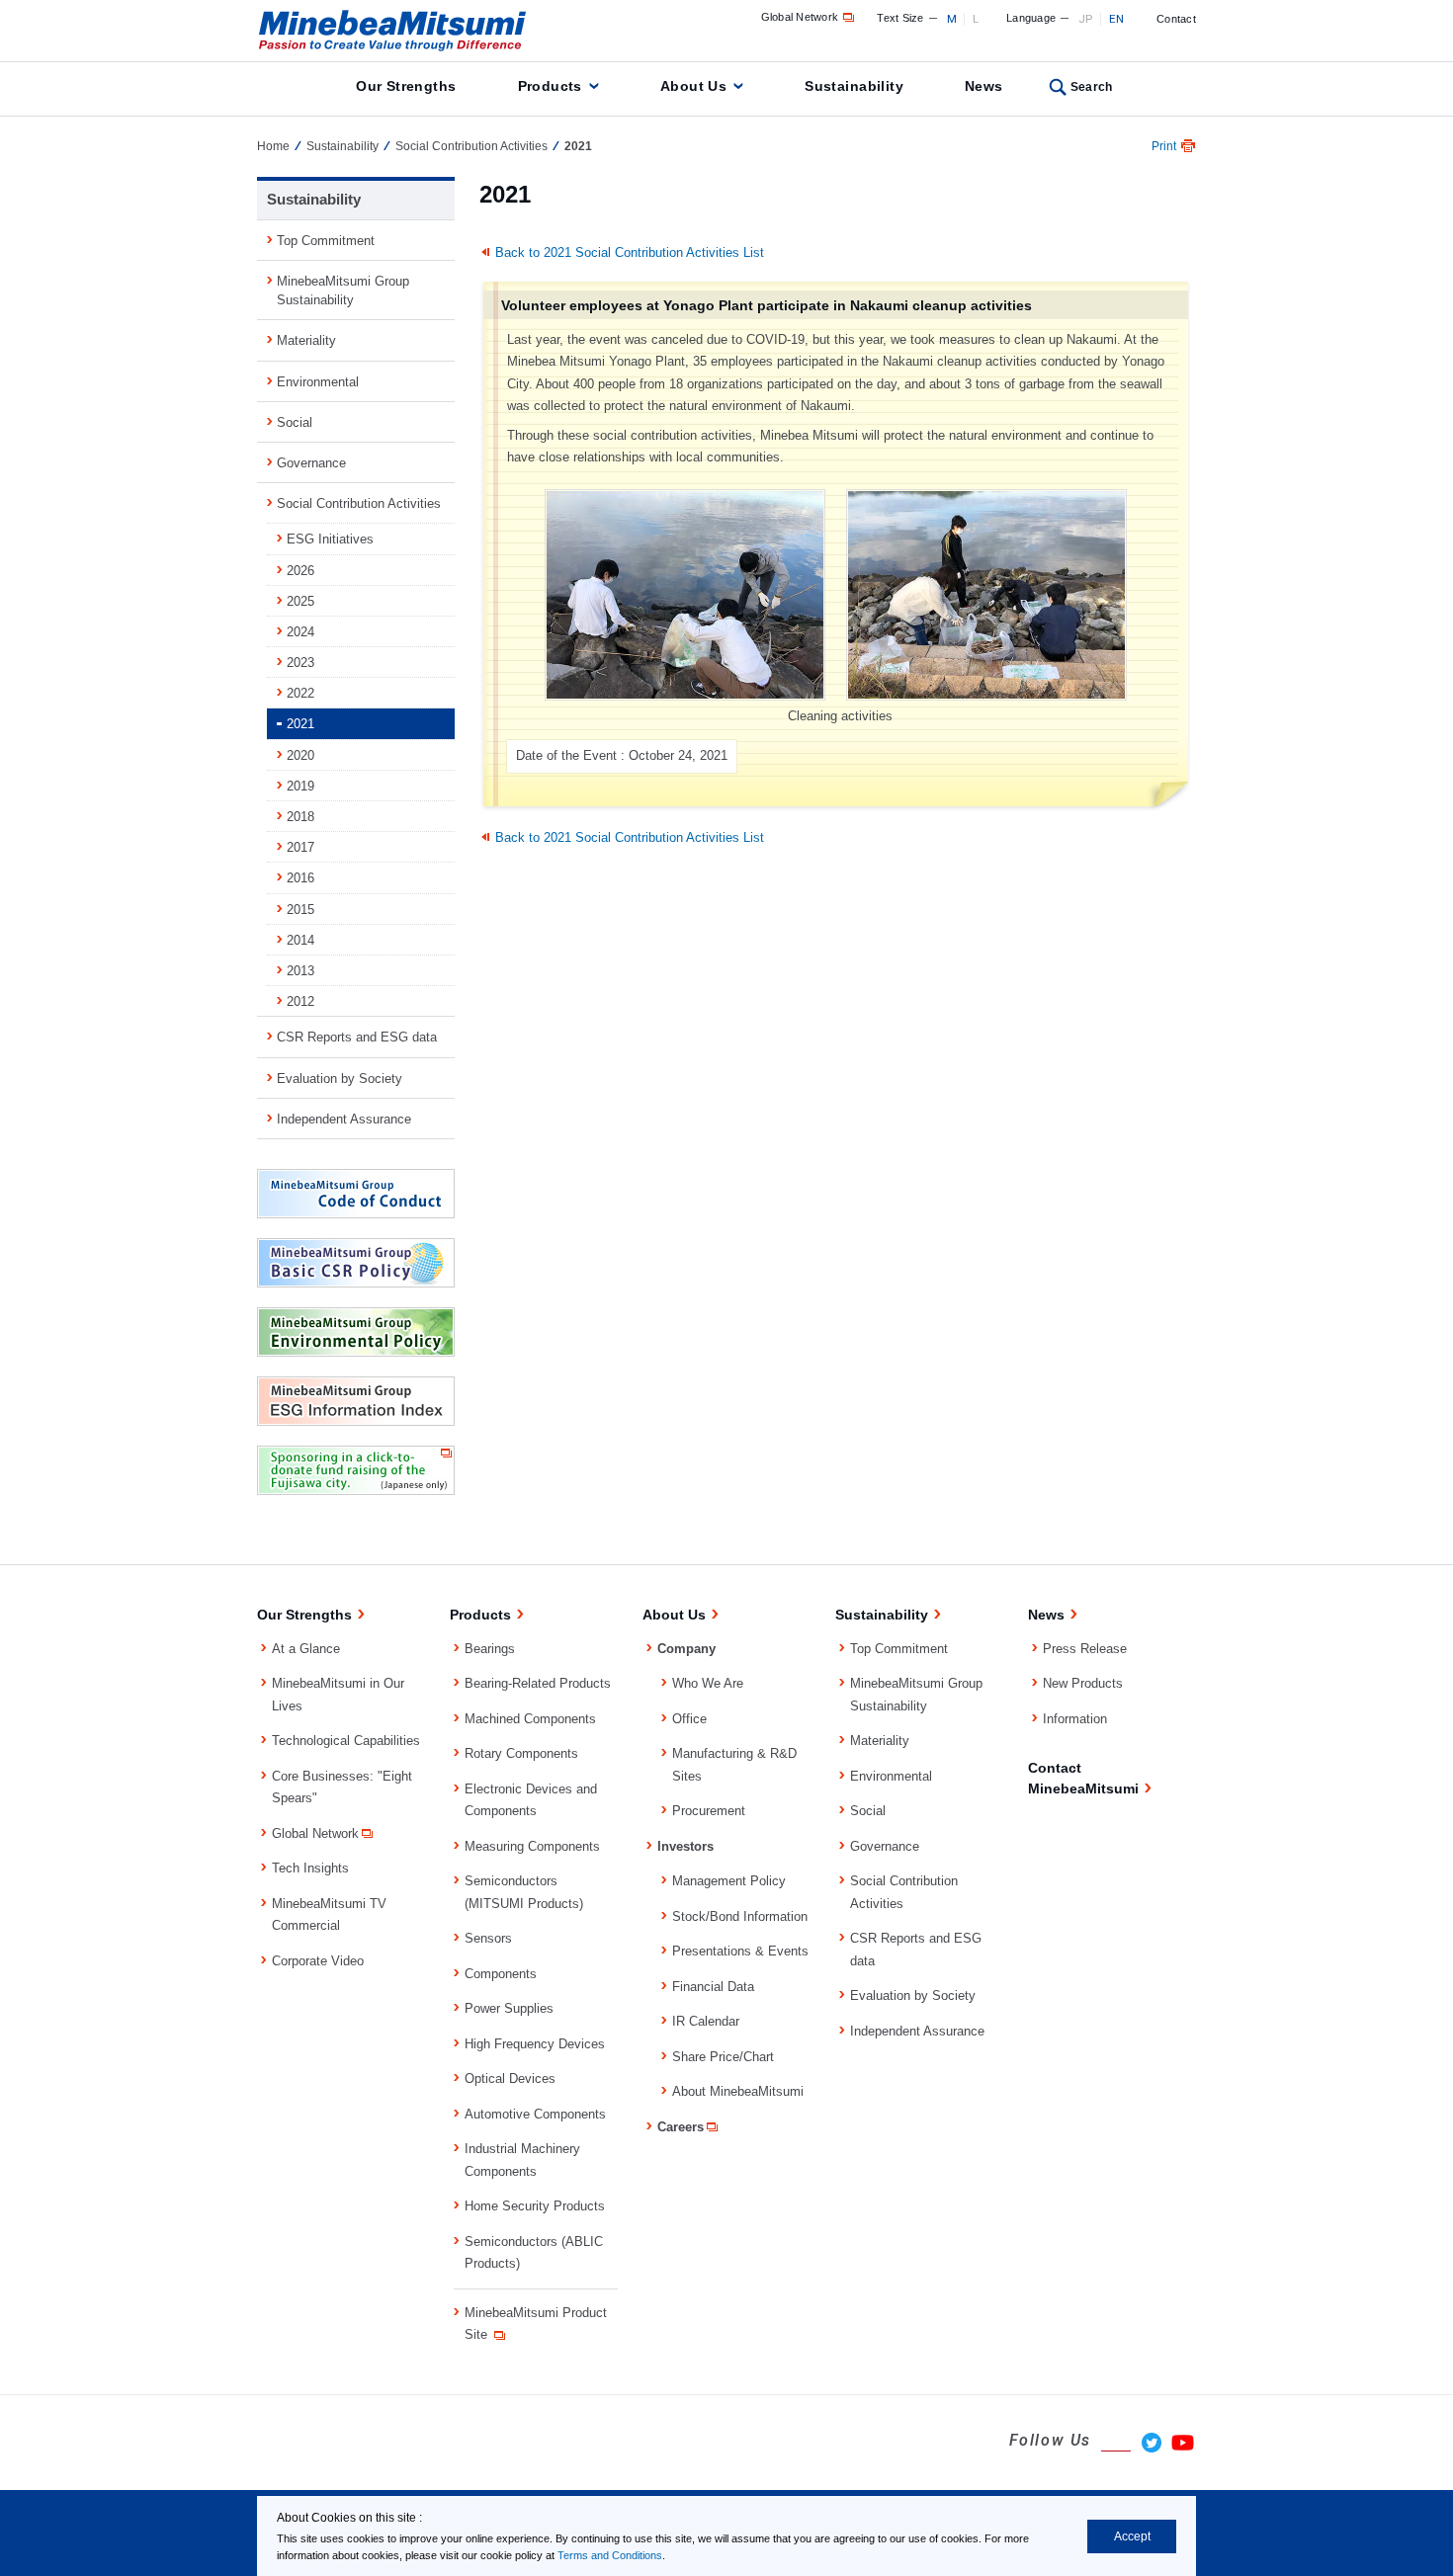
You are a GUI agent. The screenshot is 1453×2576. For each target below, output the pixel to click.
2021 (300, 724)
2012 (300, 1001)
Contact (1176, 19)
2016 (300, 878)
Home (273, 146)
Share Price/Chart (723, 2057)
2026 (300, 571)
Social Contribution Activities (471, 146)
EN (1117, 19)
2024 (300, 632)
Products (550, 86)
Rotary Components (521, 1753)
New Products (1083, 1683)
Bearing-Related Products (538, 1683)
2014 (300, 940)
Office (689, 1719)
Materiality (306, 340)
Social (295, 422)
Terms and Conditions (610, 2555)
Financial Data (713, 1987)
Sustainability (854, 86)
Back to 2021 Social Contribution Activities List (630, 252)
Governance (311, 463)
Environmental (318, 382)
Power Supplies (509, 2008)
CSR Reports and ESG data (357, 1037)
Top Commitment (326, 241)
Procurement (709, 1811)
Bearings (490, 1649)
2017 (300, 847)
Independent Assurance (344, 1119)
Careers (681, 2127)
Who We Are (708, 1683)
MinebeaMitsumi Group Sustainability (343, 291)
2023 (300, 663)
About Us (693, 86)
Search (1092, 87)
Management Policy (729, 1881)
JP (1086, 19)
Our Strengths (406, 86)
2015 (300, 910)
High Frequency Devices (535, 2044)
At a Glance (306, 1649)
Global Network (800, 17)
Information (1075, 1719)
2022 (300, 693)
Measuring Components (532, 1846)
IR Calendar (706, 2021)
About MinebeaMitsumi (738, 2091)
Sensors (488, 1938)
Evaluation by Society (340, 1079)
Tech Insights (310, 1868)
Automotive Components (535, 2114)
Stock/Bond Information (740, 1916)
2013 (300, 971)
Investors (685, 1846)
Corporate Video (318, 1961)
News (984, 86)
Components (501, 1974)
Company (686, 1649)
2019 (300, 786)
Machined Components (530, 1719)
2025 (300, 601)
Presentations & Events (740, 1951)
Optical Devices (510, 2078)
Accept (1132, 2536)
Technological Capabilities (346, 1741)
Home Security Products (535, 2206)
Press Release (1085, 1649)
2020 (300, 755)
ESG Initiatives (330, 539)
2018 (300, 817)
